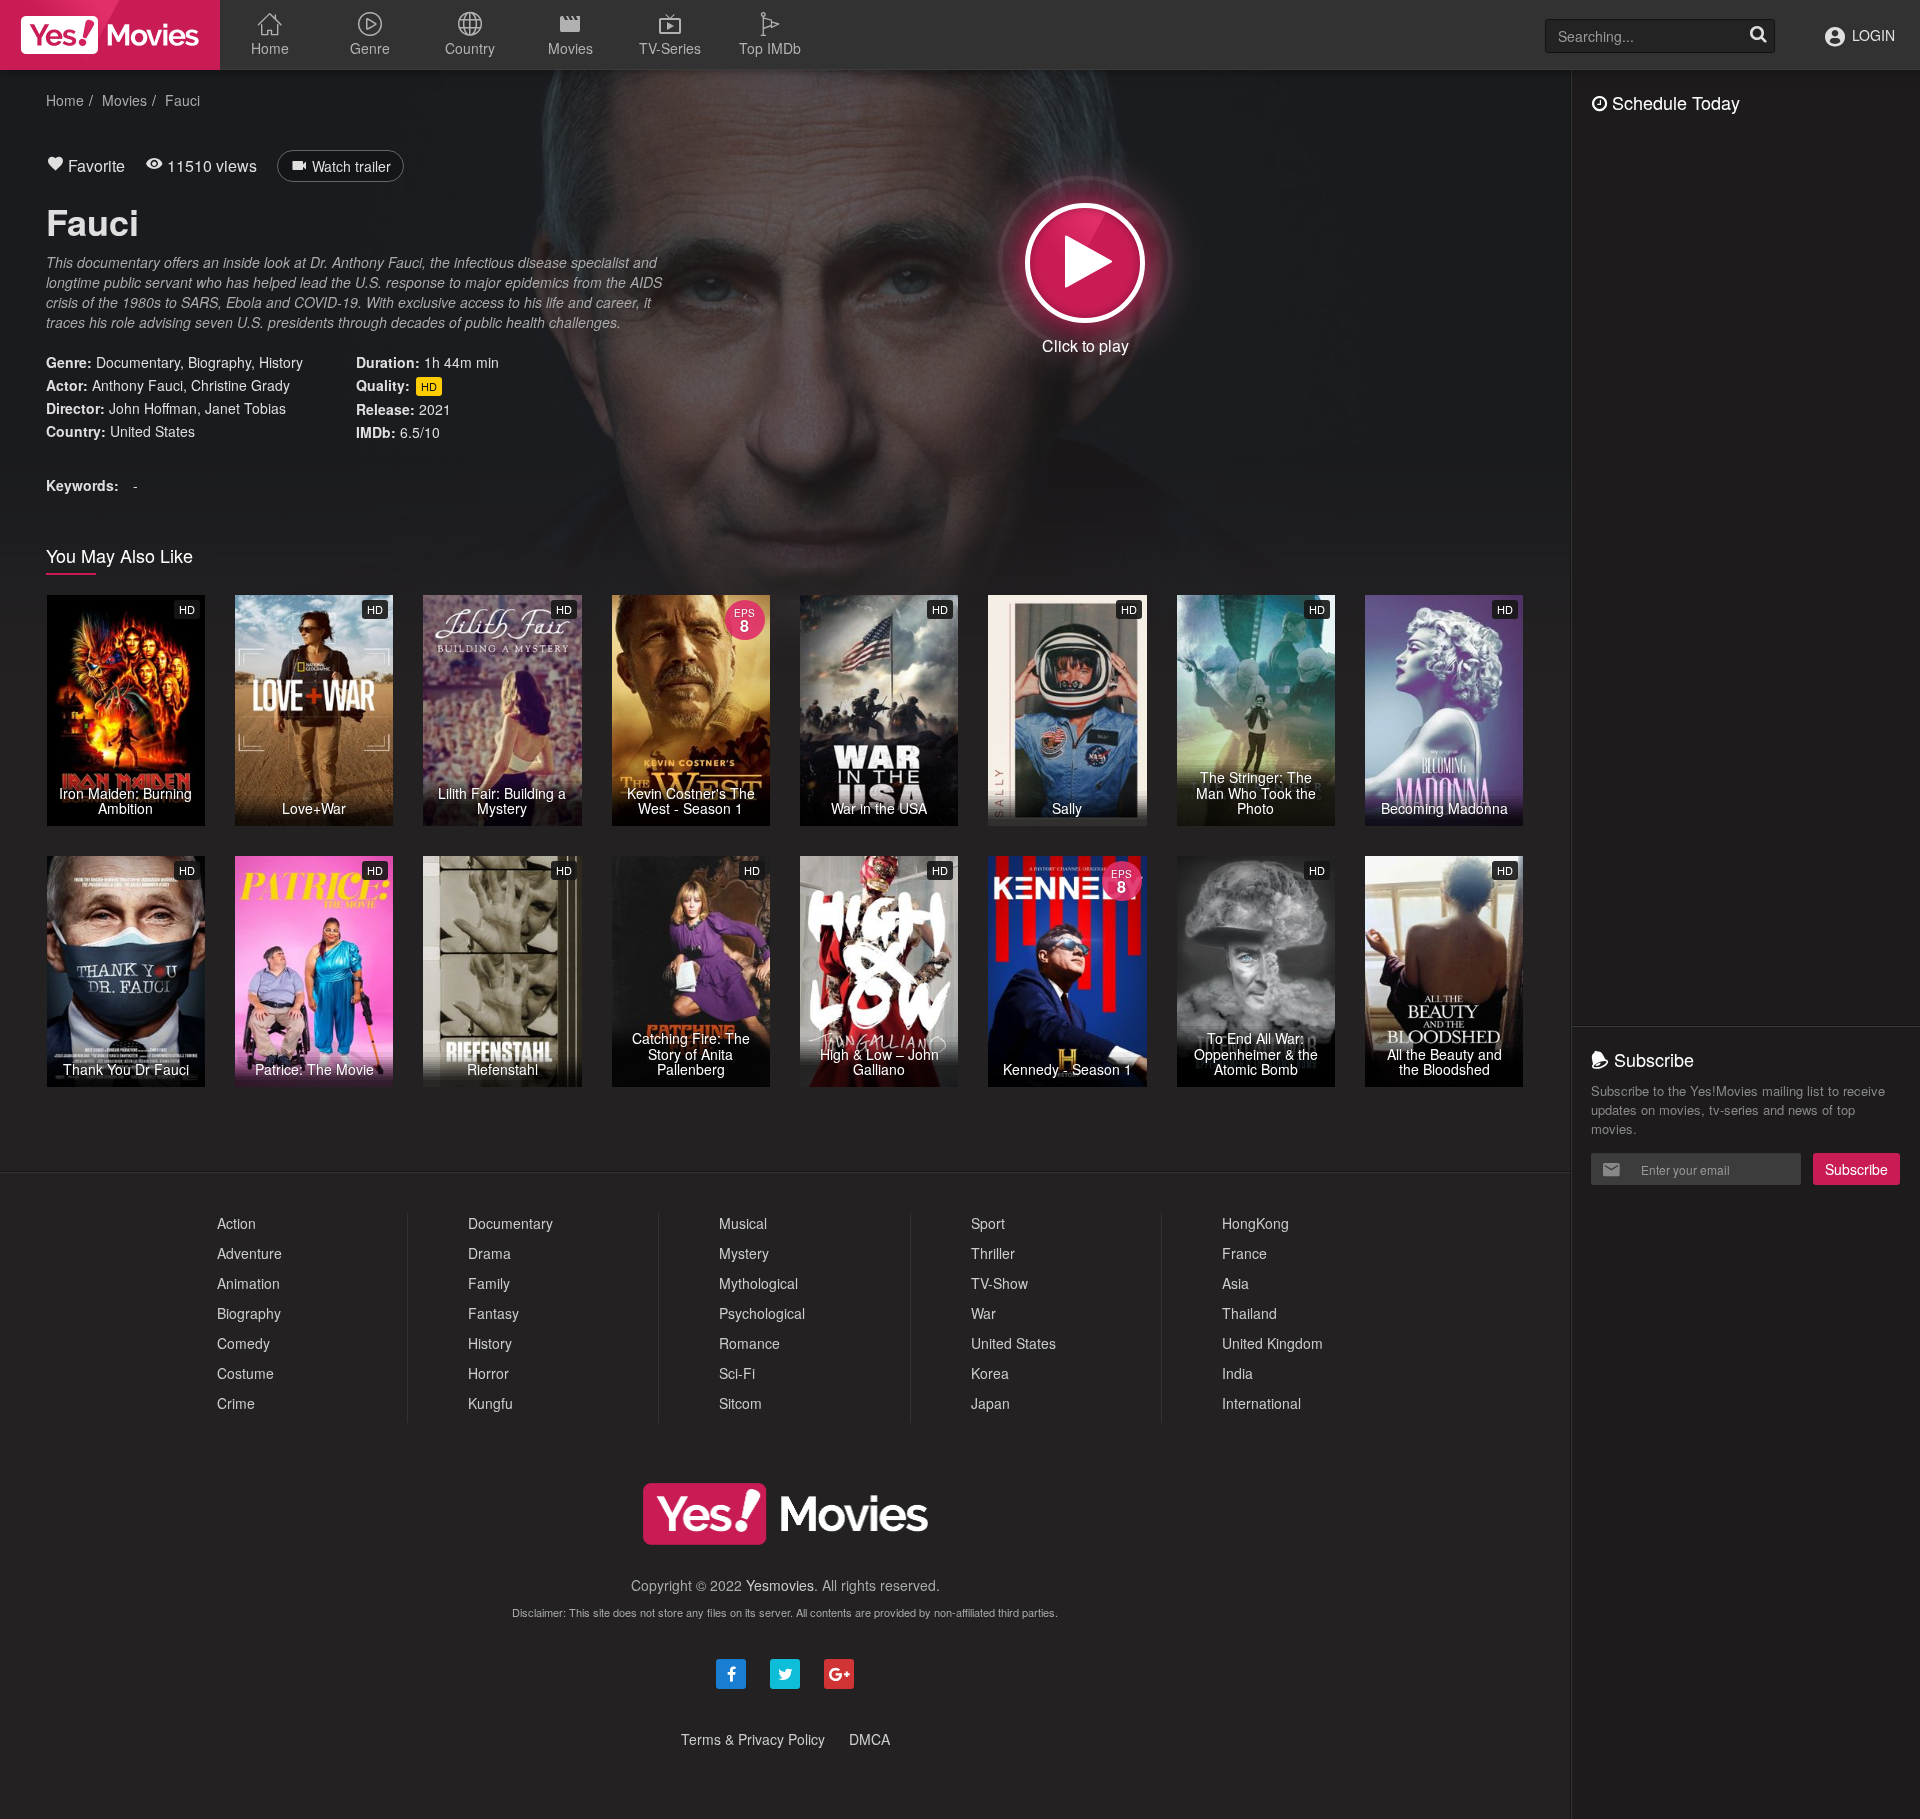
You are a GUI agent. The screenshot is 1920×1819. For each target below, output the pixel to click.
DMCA (869, 1739)
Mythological (758, 1283)
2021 (435, 409)
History (281, 362)
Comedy (243, 1343)
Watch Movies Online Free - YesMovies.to (110, 35)
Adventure (249, 1253)
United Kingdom (1272, 1343)
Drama (489, 1253)
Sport (988, 1223)
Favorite (94, 165)
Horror (488, 1373)
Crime (236, 1403)
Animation (248, 1283)
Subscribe (1856, 1169)
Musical (743, 1223)
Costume (245, 1373)
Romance (749, 1343)
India (1237, 1373)
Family (489, 1283)
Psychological (762, 1313)
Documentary (138, 362)
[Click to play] (1085, 263)
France (1244, 1253)
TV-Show (999, 1283)
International (1261, 1403)
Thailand (1249, 1313)
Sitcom (740, 1403)
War (983, 1313)
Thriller (993, 1253)
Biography (219, 362)
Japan (990, 1403)
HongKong (1255, 1223)
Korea (990, 1373)
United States (152, 431)
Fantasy (493, 1313)
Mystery (744, 1253)
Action (236, 1223)
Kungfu (490, 1403)
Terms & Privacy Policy (753, 1739)
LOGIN (1871, 35)
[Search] (1758, 36)
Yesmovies (780, 1585)
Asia (1235, 1283)
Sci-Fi (737, 1373)
